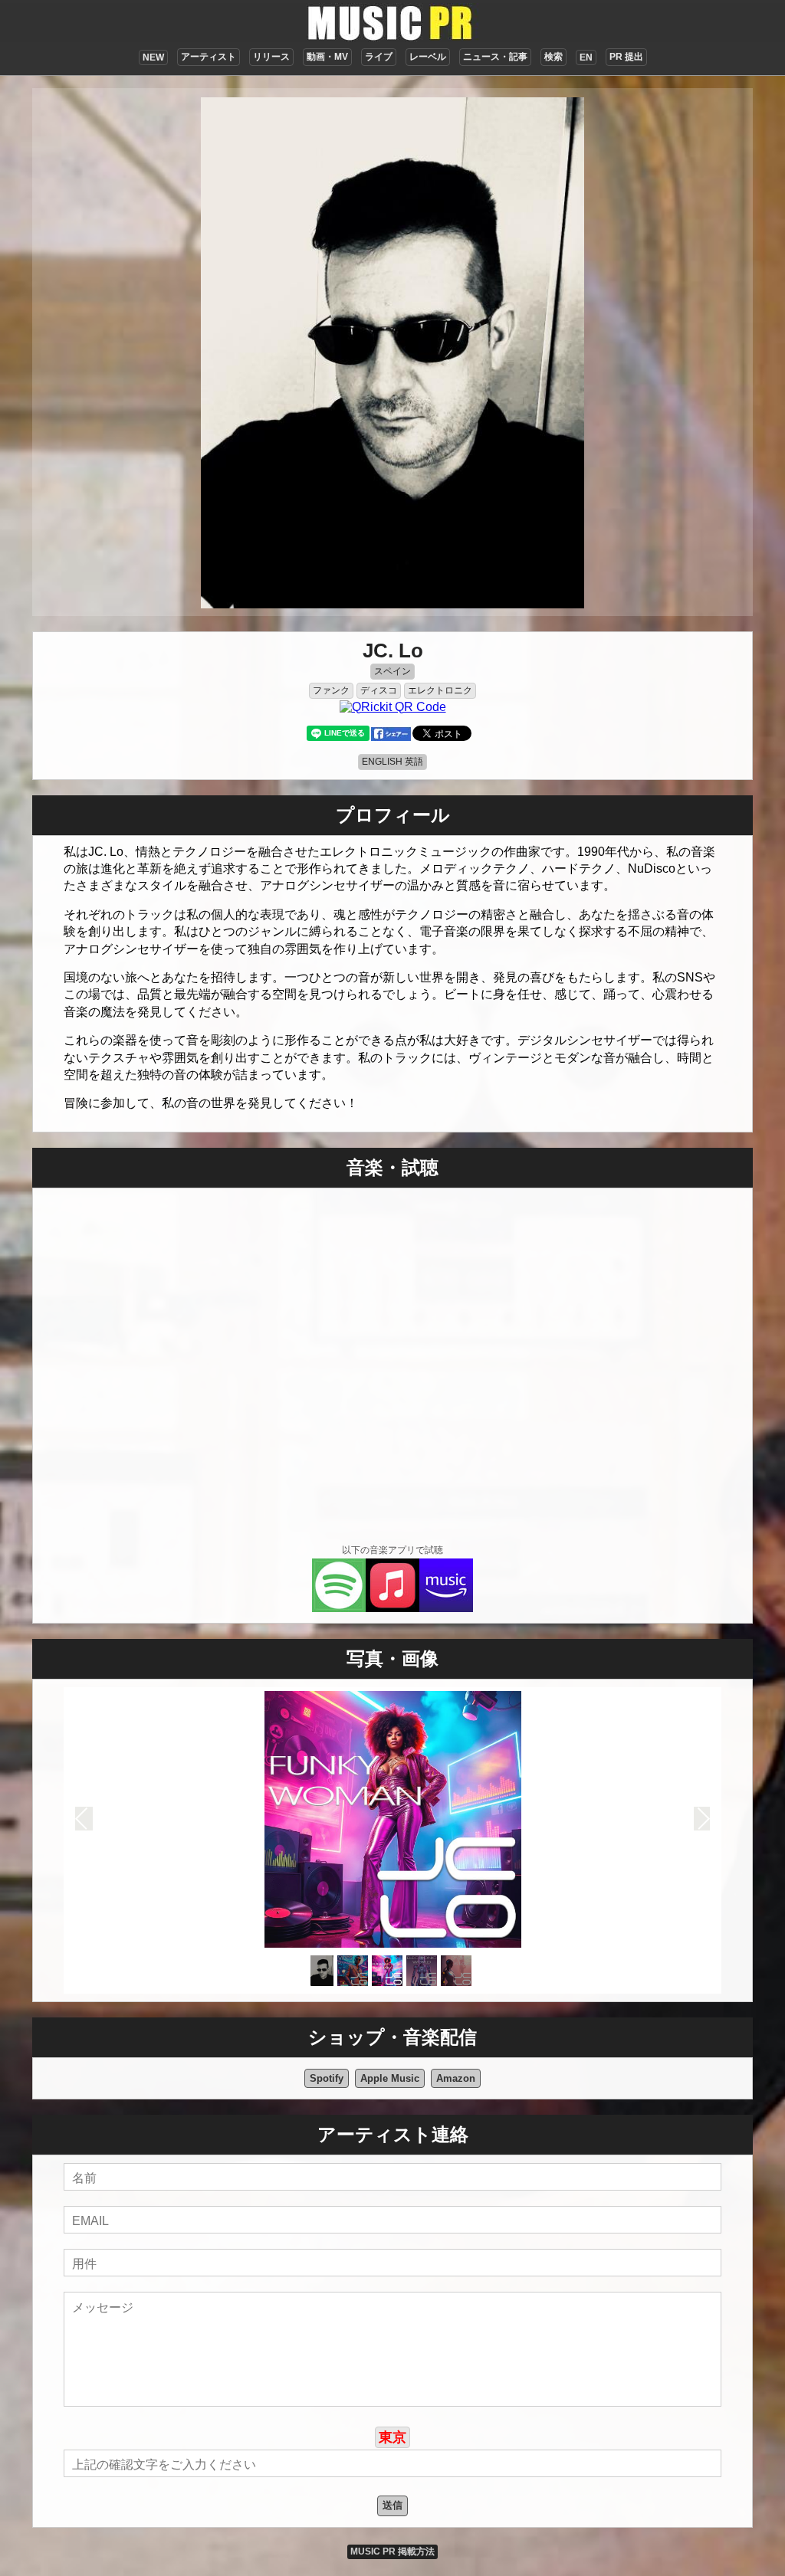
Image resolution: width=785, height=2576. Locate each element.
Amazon (456, 2078)
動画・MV (327, 57)
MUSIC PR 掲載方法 (392, 2551)
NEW (153, 57)
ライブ (379, 57)
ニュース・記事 (495, 57)
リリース (271, 57)
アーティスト (209, 57)
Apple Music (390, 2078)
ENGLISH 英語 (392, 762)
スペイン (392, 671)
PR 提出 (626, 57)
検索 (553, 57)
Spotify (327, 2078)
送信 (392, 2505)
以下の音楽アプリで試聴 (392, 1550)
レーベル (428, 57)
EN (586, 57)
